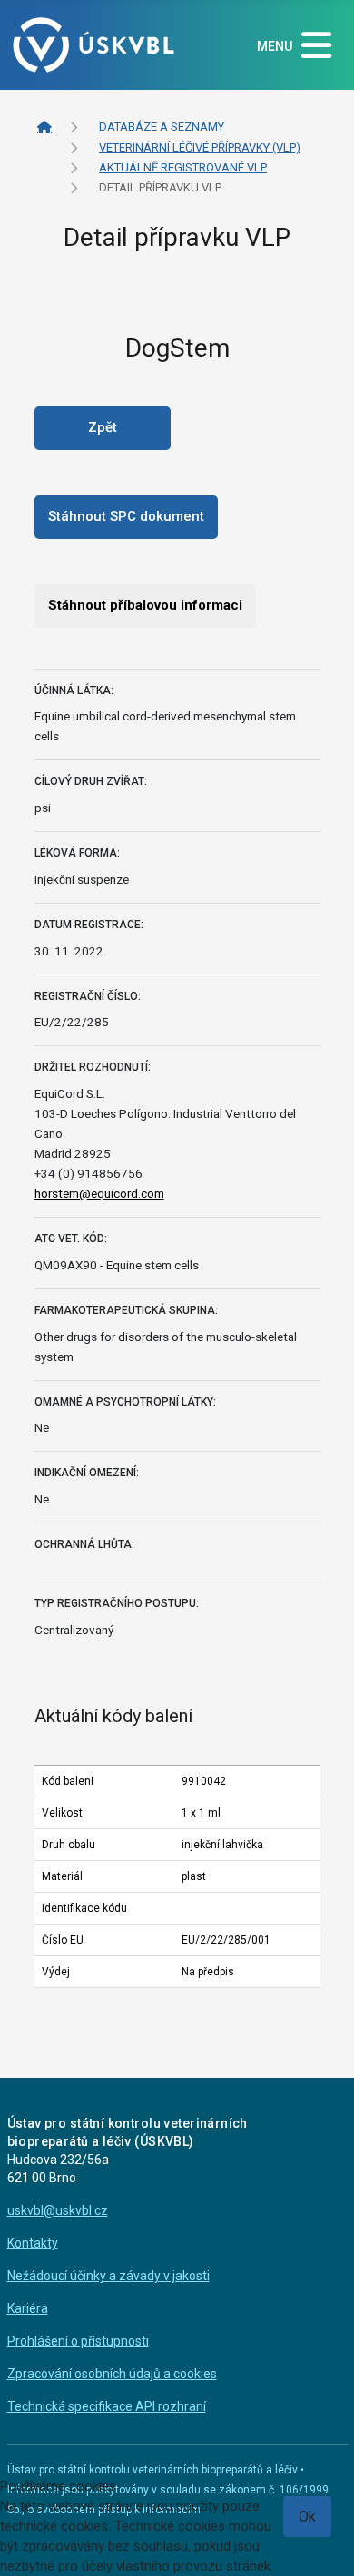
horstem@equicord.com (99, 1193)
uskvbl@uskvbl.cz (58, 2210)
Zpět (103, 427)
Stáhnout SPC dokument (126, 516)
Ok (307, 2517)
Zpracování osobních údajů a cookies (112, 2374)
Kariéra (28, 2308)
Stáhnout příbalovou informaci (145, 605)
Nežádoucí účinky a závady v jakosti (108, 2276)
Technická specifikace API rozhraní (107, 2406)
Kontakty (33, 2243)
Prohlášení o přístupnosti (78, 2341)
